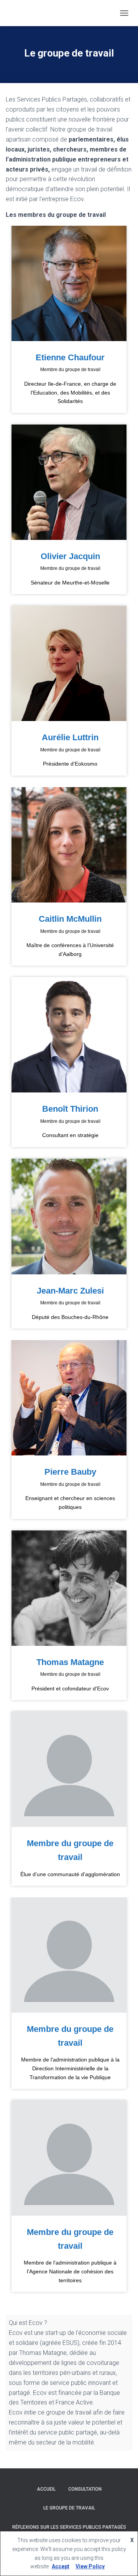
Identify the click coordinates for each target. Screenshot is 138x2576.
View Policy (90, 2566)
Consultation (85, 2489)
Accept (61, 2566)
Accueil (46, 2489)
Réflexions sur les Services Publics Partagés (69, 2527)
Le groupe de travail (69, 2508)
